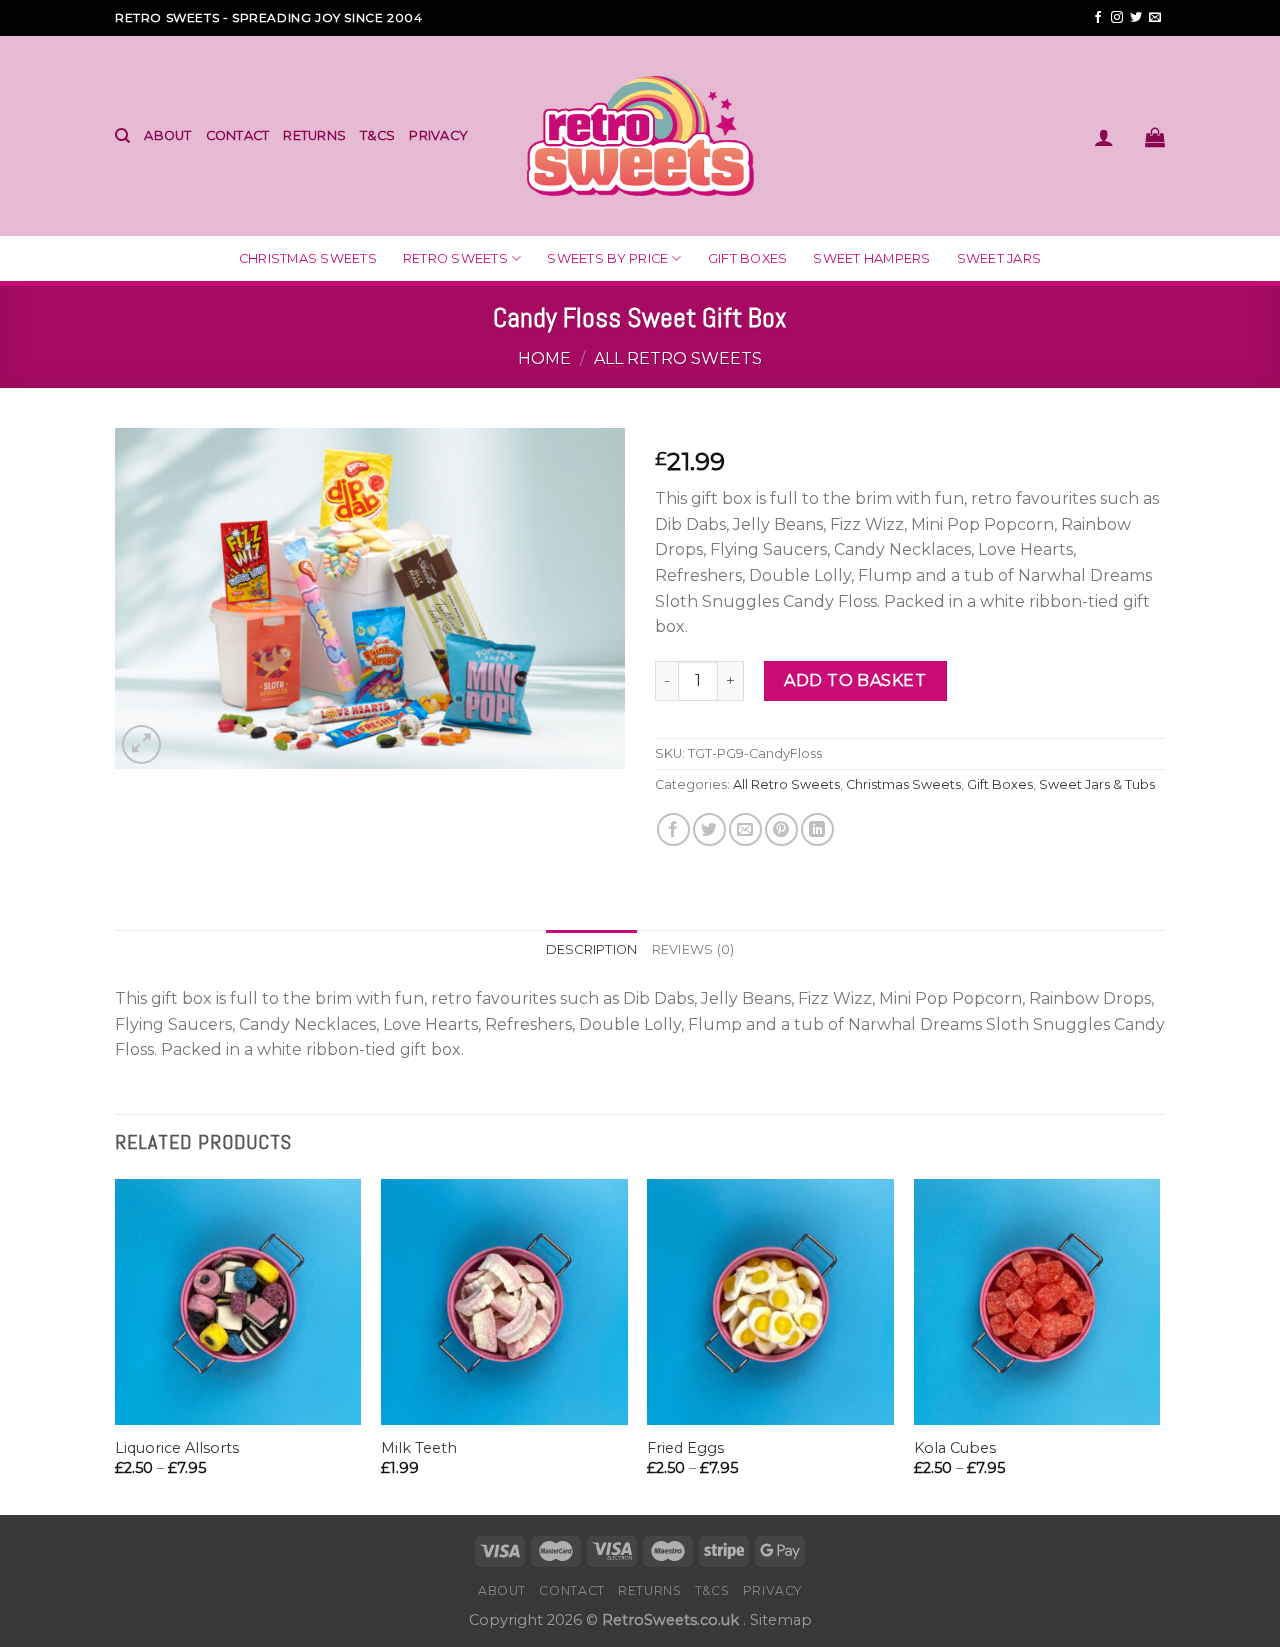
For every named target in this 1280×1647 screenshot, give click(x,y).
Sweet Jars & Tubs (1097, 784)
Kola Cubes (955, 1448)
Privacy (438, 135)
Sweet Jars (999, 258)
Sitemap (781, 1620)
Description (592, 949)
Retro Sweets (455, 258)
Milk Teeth (419, 1448)
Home (544, 358)
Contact (238, 135)
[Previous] (116, 1345)
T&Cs (377, 135)
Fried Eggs (685, 1448)
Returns (314, 135)
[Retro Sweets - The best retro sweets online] (640, 135)
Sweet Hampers (871, 258)
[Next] (1159, 1345)
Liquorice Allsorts (177, 1448)
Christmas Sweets (308, 258)
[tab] (592, 950)
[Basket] (1155, 137)
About (167, 135)
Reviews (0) (693, 949)
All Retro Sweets (678, 358)
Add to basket (855, 680)
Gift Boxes (748, 258)
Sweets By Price (607, 258)
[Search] (122, 136)
